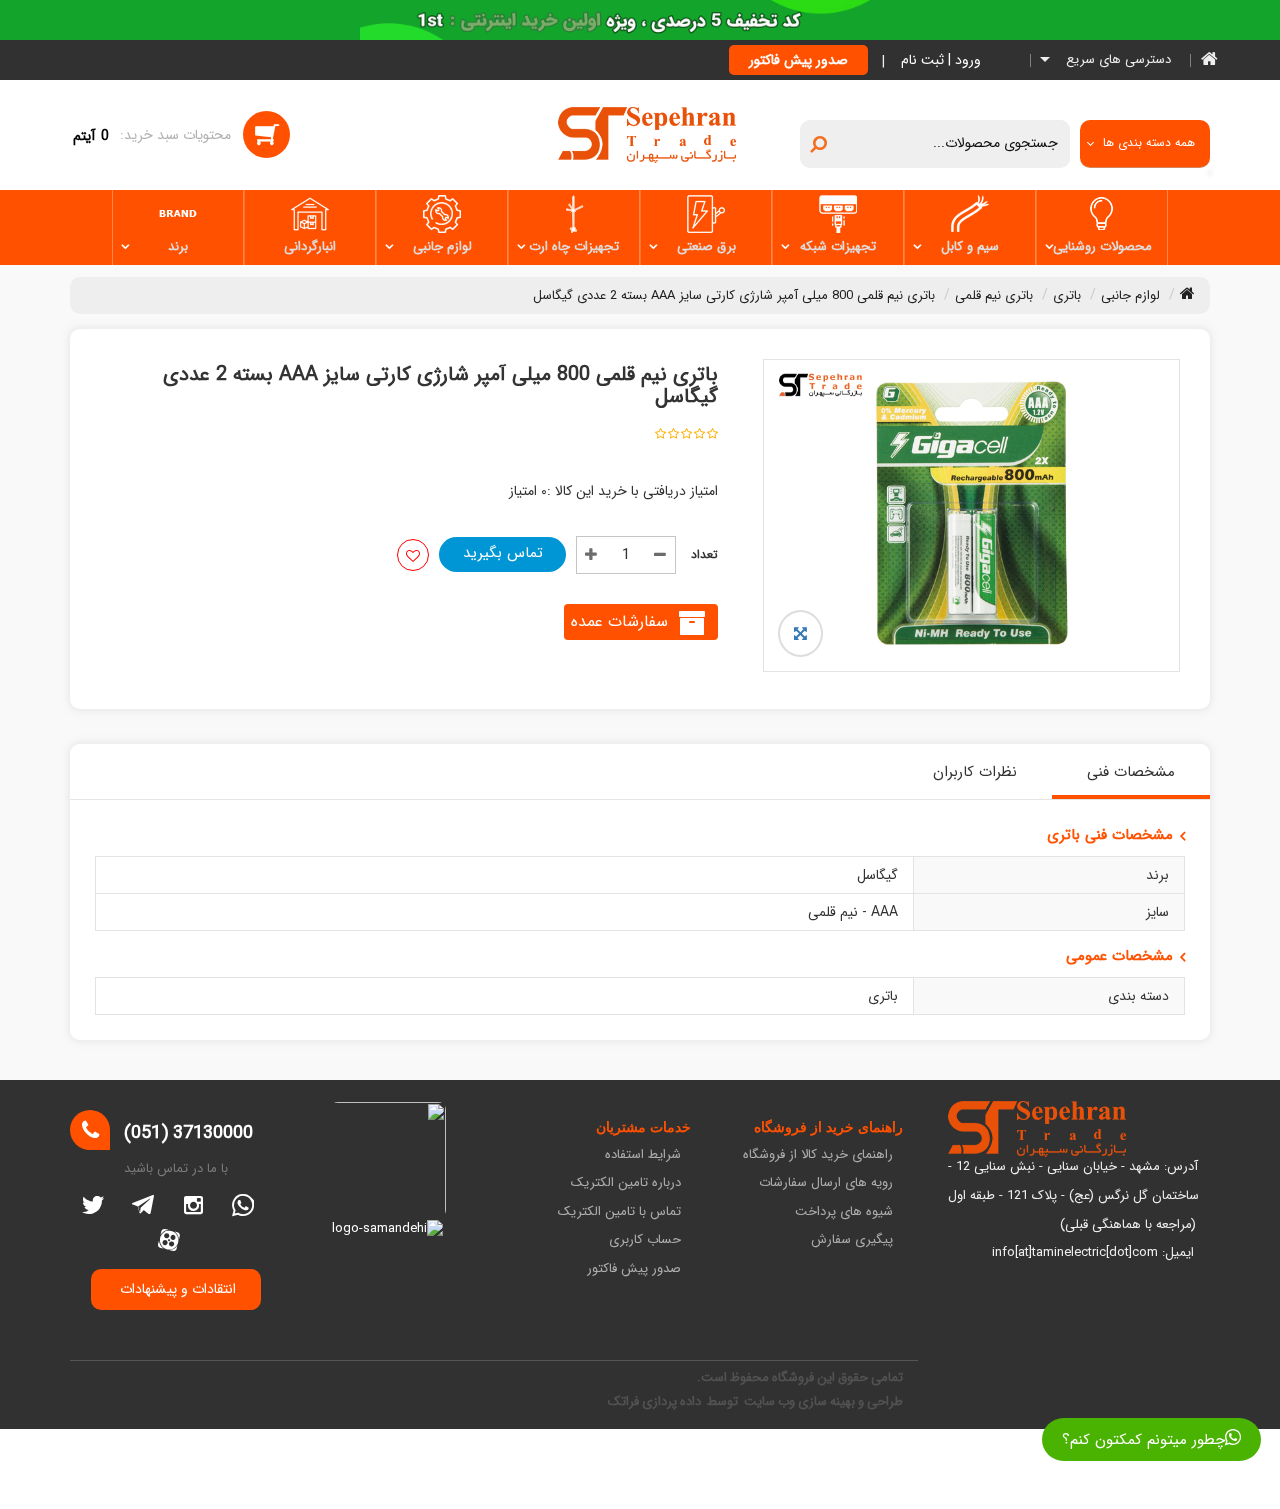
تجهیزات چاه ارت (574, 246)
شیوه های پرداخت (844, 1212)
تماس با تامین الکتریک (619, 1212)
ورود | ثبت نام (941, 60)
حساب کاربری (645, 1240)
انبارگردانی (310, 246)
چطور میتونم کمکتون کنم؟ (1143, 1440)
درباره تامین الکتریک (626, 1183)
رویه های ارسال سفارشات (826, 1183)
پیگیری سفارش (852, 1240)
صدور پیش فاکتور (798, 60)
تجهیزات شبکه (838, 246)
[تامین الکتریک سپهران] (647, 134)
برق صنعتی (706, 246)
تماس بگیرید (503, 553)
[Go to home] (1187, 293)
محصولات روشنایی (1102, 246)
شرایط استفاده (643, 1155)
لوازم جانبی (442, 246)
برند (178, 246)
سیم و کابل (970, 246)
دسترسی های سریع (1116, 60)
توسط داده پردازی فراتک (674, 1401)
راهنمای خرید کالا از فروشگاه (818, 1155)
